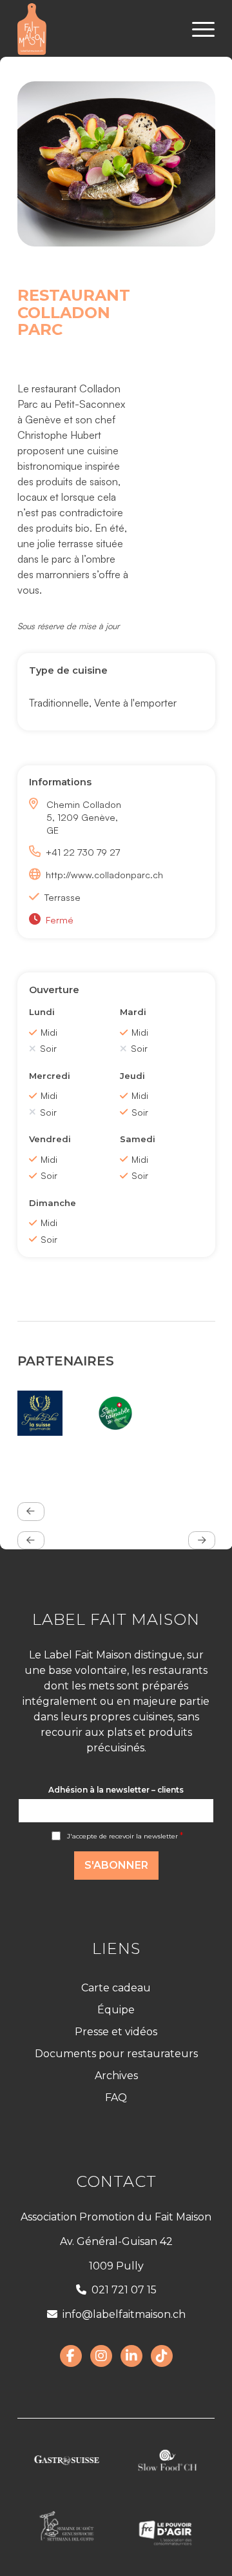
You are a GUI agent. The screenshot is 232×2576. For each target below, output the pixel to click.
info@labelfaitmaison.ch (124, 2314)
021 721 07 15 (124, 2290)
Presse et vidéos (116, 2032)
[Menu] (197, 29)
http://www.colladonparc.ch (92, 874)
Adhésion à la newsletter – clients (116, 1790)
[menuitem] (197, 29)
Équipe (116, 2010)
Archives (116, 2076)
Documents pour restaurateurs (116, 2054)
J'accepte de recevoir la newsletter (125, 1836)
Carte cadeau (116, 1988)
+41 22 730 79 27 (83, 852)
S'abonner (116, 1865)
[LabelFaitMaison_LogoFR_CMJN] (96, 29)
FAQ (116, 2098)
